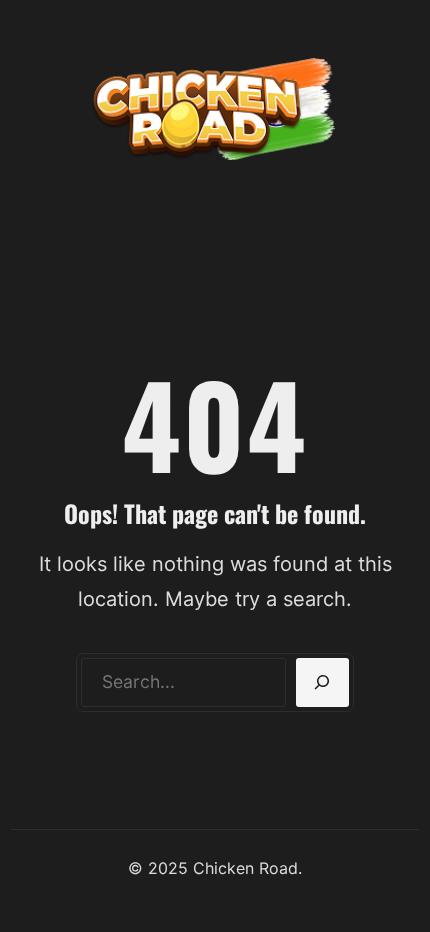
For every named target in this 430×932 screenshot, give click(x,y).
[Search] (322, 683)
